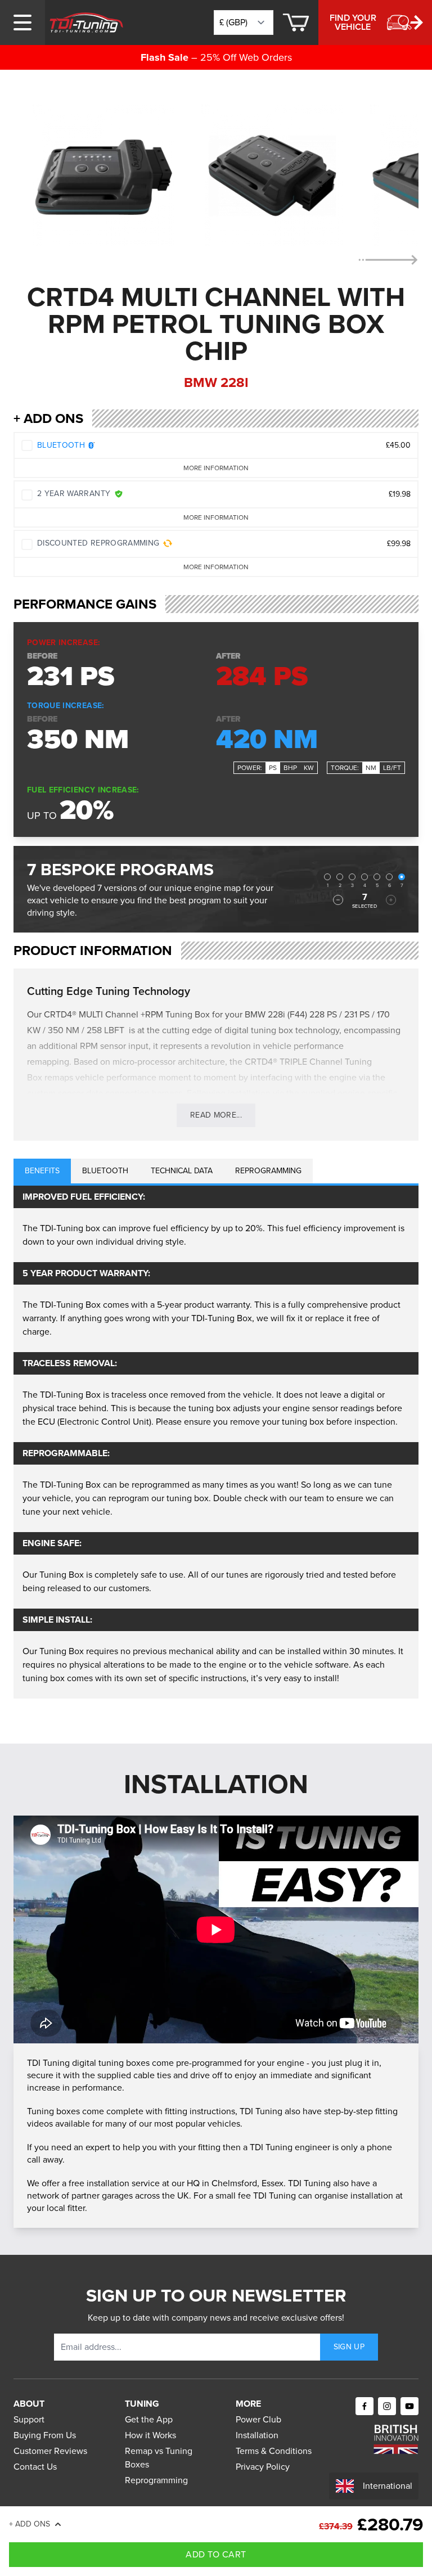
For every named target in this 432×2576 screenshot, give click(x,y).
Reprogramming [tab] (268, 1171)
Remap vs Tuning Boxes (159, 2458)
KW (309, 768)
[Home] (86, 22)
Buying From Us (45, 2435)
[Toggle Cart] (296, 22)
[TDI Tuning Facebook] (364, 2406)
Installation (257, 2435)
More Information (216, 468)
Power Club (258, 2419)
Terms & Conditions (274, 2451)
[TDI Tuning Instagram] (387, 2406)
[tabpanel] (216, 1442)
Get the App (149, 2419)
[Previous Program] (338, 900)
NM (371, 768)
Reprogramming (156, 2480)
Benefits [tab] (42, 1171)
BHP (290, 768)
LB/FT (392, 768)
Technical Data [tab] (182, 1171)
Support (29, 2419)
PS (273, 768)
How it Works (150, 2435)
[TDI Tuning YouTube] (409, 2406)
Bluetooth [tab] (105, 1171)
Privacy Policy (263, 2467)
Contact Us (35, 2467)
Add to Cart (216, 2554)
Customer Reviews (50, 2451)
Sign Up (349, 2347)
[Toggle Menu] (22, 22)
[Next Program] (391, 900)
